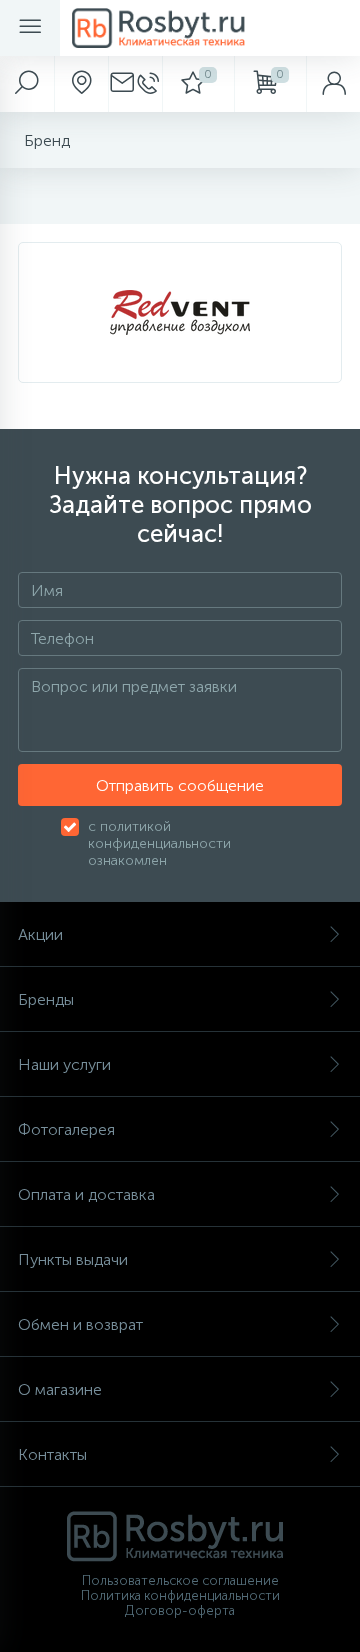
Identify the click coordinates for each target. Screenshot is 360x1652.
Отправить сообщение (180, 785)
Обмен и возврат (80, 1324)
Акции (40, 934)
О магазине (60, 1389)
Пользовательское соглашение (180, 1580)
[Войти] (333, 84)
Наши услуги (64, 1064)
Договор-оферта (180, 1610)
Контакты (52, 1454)
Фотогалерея (66, 1129)
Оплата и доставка (86, 1194)
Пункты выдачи (73, 1259)
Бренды (46, 999)
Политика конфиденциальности (180, 1595)
